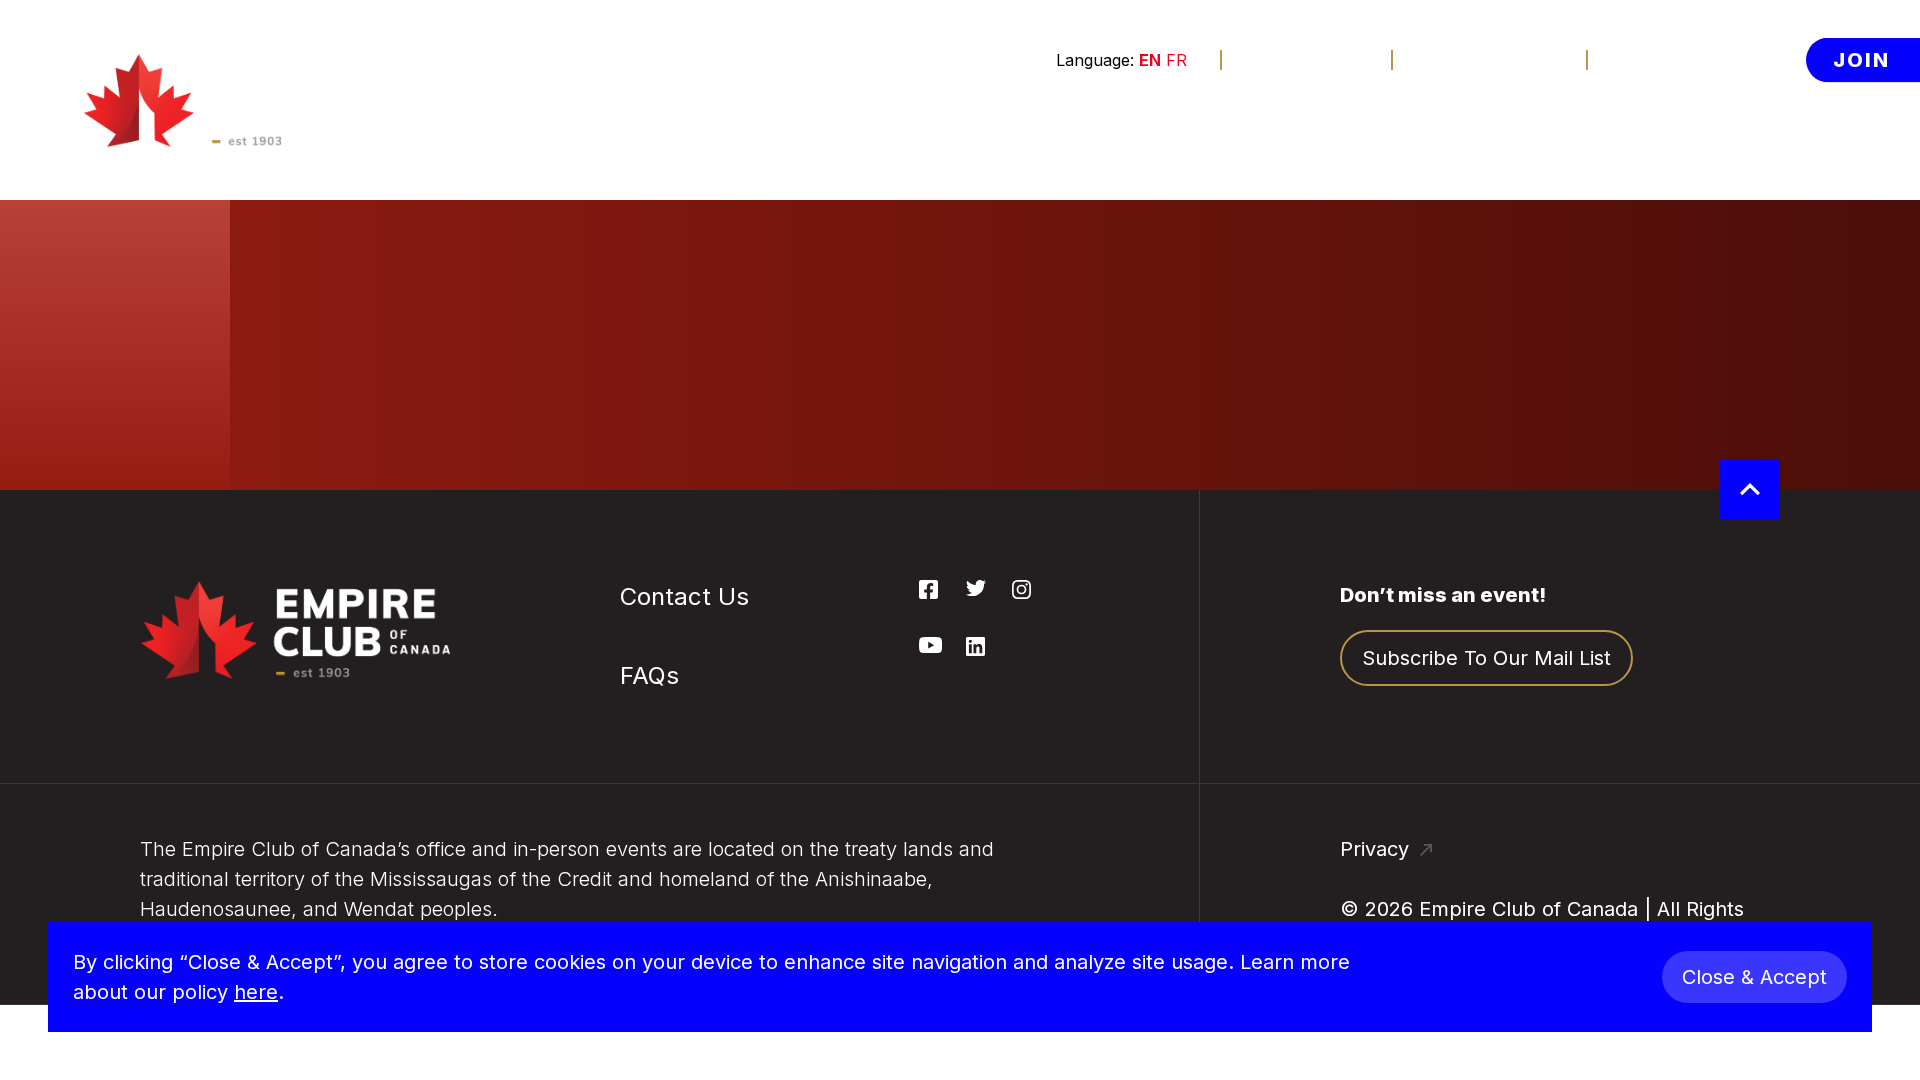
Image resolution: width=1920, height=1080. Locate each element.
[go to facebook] (928, 593)
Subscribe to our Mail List (1486, 658)
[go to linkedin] (975, 650)
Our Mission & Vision (1716, 218)
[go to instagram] (1021, 593)
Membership (943, 123)
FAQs (736, 337)
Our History (1674, 170)
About (1645, 123)
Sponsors (1130, 123)
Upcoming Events (796, 170)
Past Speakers (1688, 266)
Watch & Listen (556, 123)
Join (1861, 59)
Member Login (1705, 59)
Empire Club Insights (1718, 314)
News (1517, 123)
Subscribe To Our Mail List (796, 277)
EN (1150, 60)
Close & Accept (1754, 977)
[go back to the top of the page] (1750, 490)
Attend (742, 123)
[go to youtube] (930, 647)
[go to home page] (230, 100)
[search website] (1772, 123)
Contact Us (1490, 59)
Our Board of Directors (1681, 373)
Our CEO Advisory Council (1704, 444)
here (256, 992)
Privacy (1377, 849)
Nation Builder (780, 218)
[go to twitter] (976, 590)
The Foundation (1335, 123)
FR (1176, 60)
